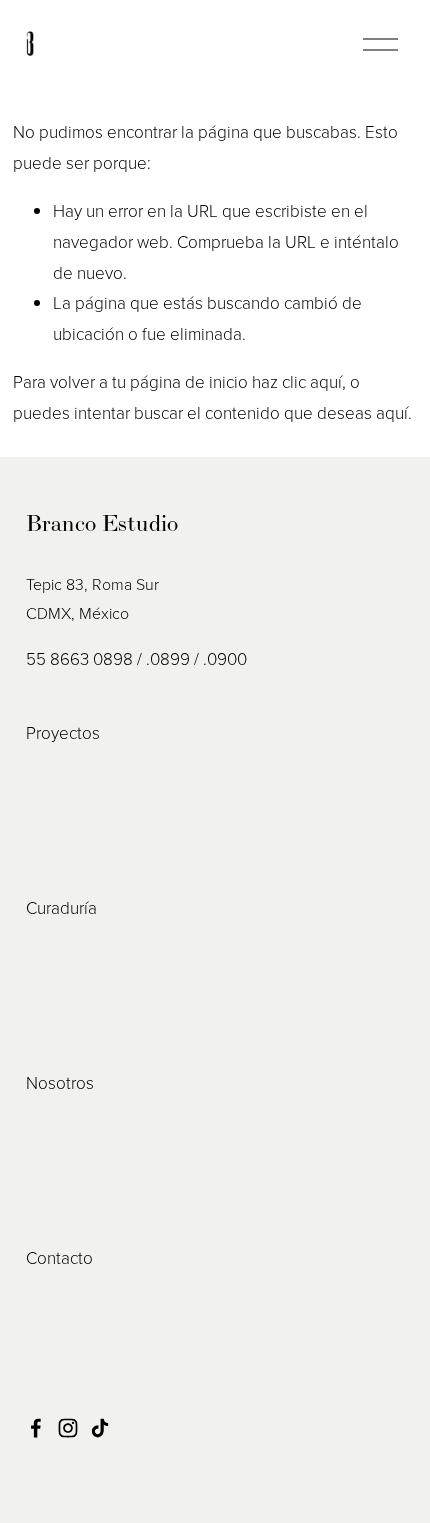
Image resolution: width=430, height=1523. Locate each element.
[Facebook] (36, 1428)
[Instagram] (68, 1428)
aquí (392, 412)
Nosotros (60, 1082)
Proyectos (63, 732)
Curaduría (61, 907)
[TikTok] (100, 1428)
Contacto (59, 1257)
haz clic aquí (297, 381)
